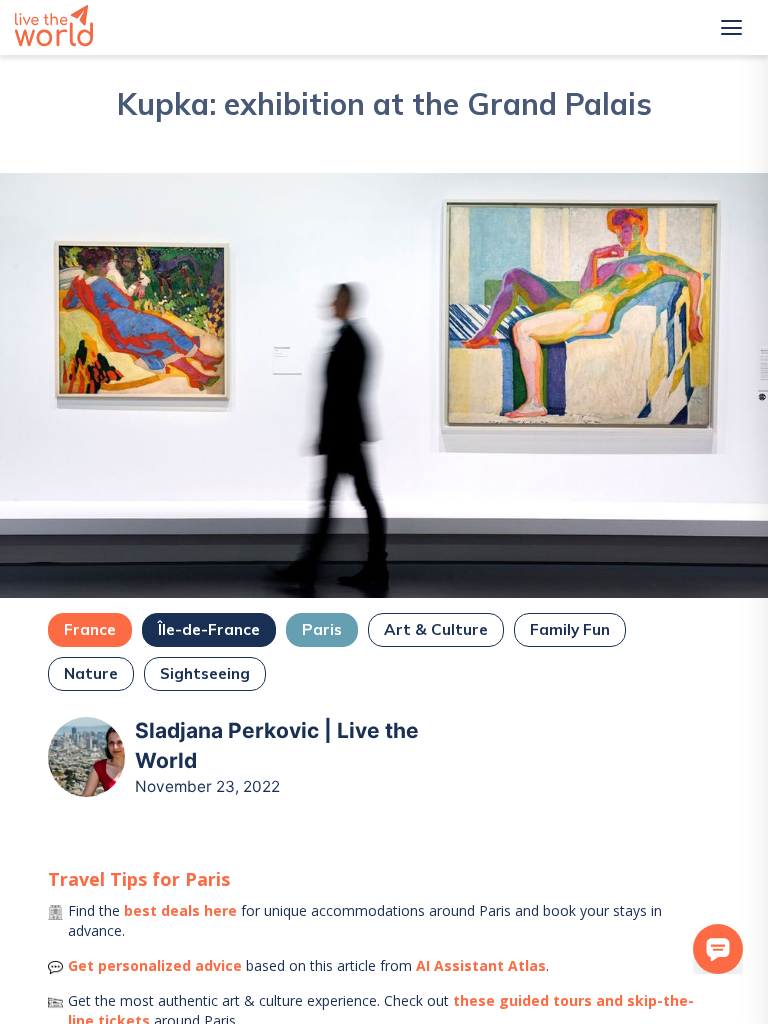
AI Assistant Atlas (481, 965)
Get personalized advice (155, 965)
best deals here (180, 910)
